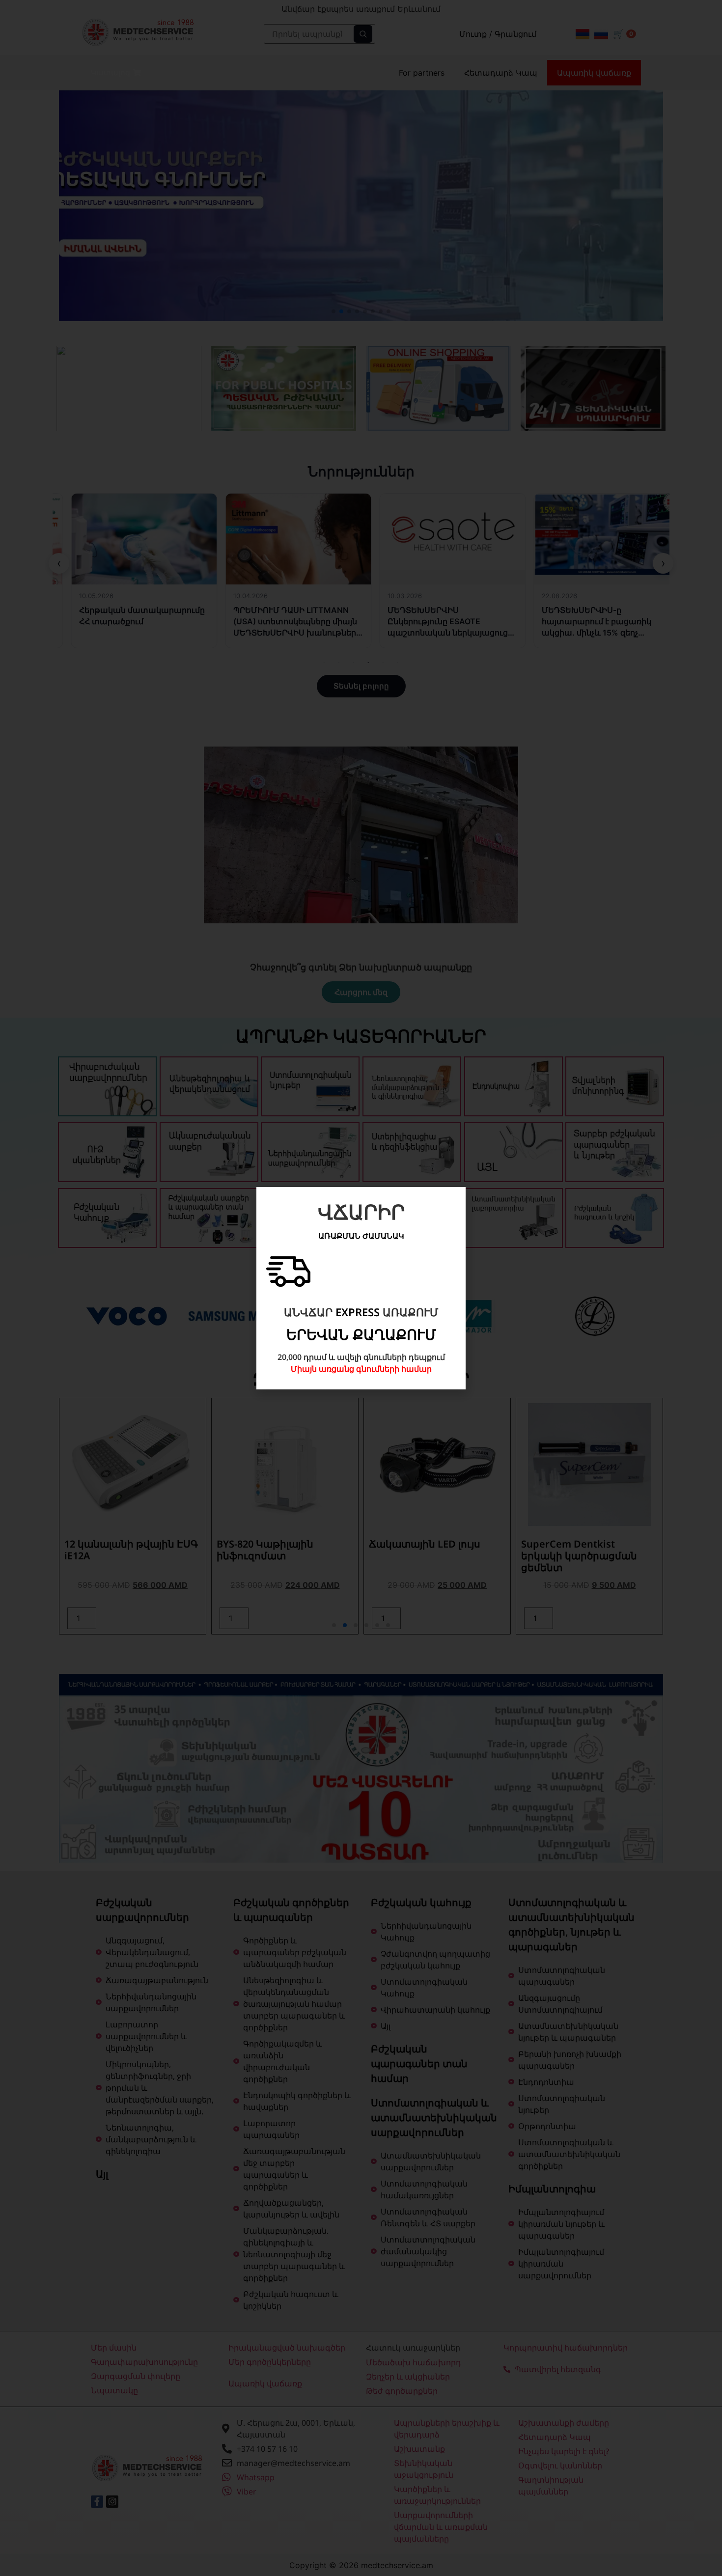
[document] (361, 1288)
